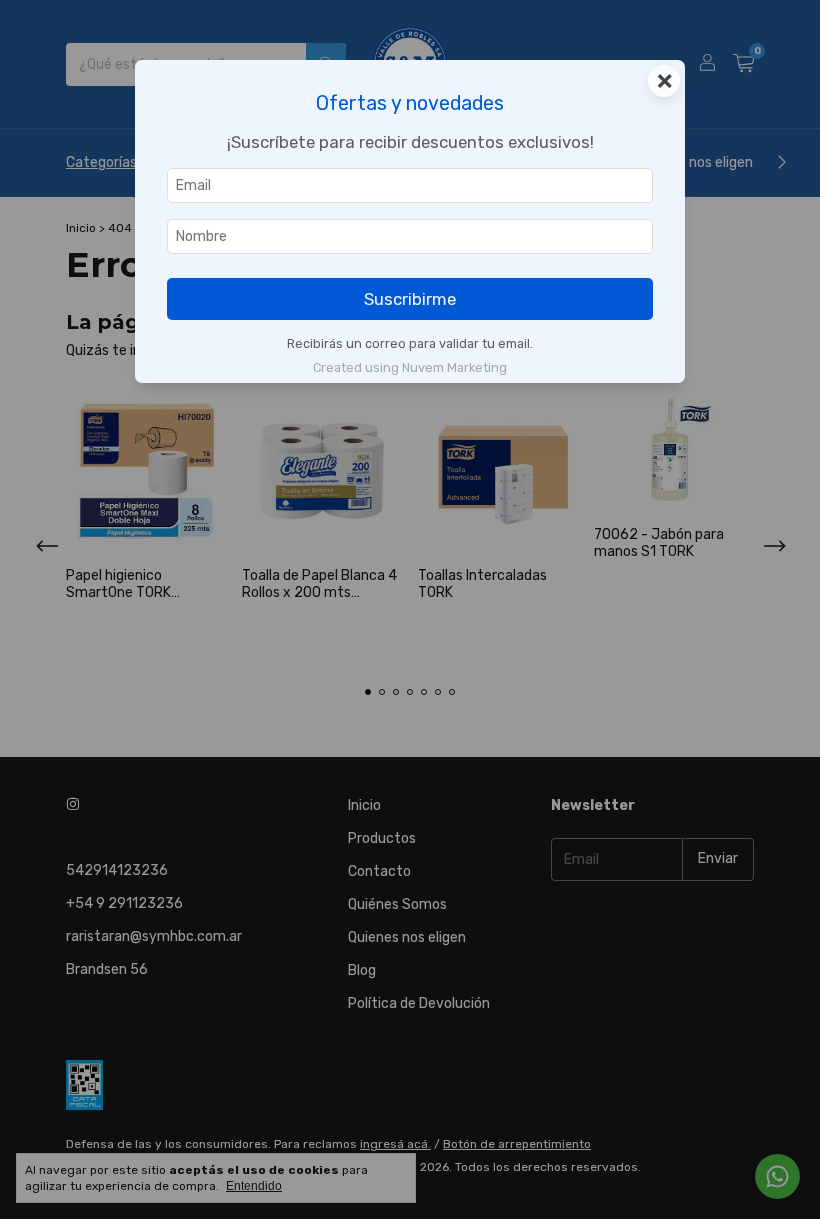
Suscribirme (410, 299)
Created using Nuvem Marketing (410, 367)
